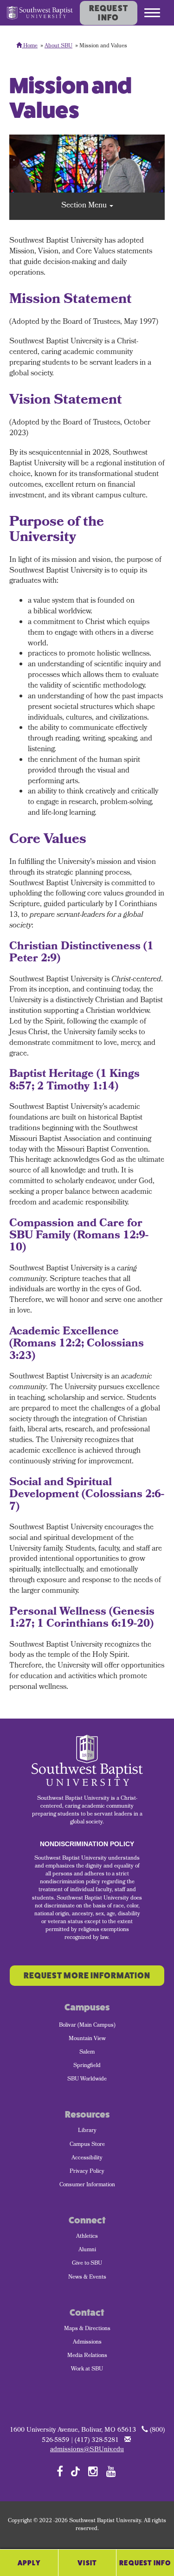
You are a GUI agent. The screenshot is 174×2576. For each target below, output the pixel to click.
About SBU (58, 46)
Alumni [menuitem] (87, 2250)
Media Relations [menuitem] (87, 2356)
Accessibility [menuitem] (87, 2158)
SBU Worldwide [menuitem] (87, 2080)
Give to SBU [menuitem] (87, 2264)
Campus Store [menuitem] (87, 2145)
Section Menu (85, 206)
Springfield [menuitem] (87, 2066)
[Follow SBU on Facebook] (60, 2471)
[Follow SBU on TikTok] (75, 2471)
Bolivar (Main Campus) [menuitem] (87, 2026)
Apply (29, 2563)
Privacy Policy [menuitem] (87, 2172)
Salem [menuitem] (87, 2053)
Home (30, 46)
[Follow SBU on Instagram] (93, 2471)
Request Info (109, 13)
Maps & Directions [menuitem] (87, 2329)
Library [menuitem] (87, 2131)
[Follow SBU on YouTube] (111, 2471)
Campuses (87, 2007)
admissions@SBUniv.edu (87, 2450)
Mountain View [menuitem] (87, 2039)
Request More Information (87, 1976)
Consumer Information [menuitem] (87, 2185)
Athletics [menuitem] (87, 2237)
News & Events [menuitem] (87, 2278)
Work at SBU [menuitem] (87, 2370)
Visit (87, 2563)
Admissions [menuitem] (87, 2343)
